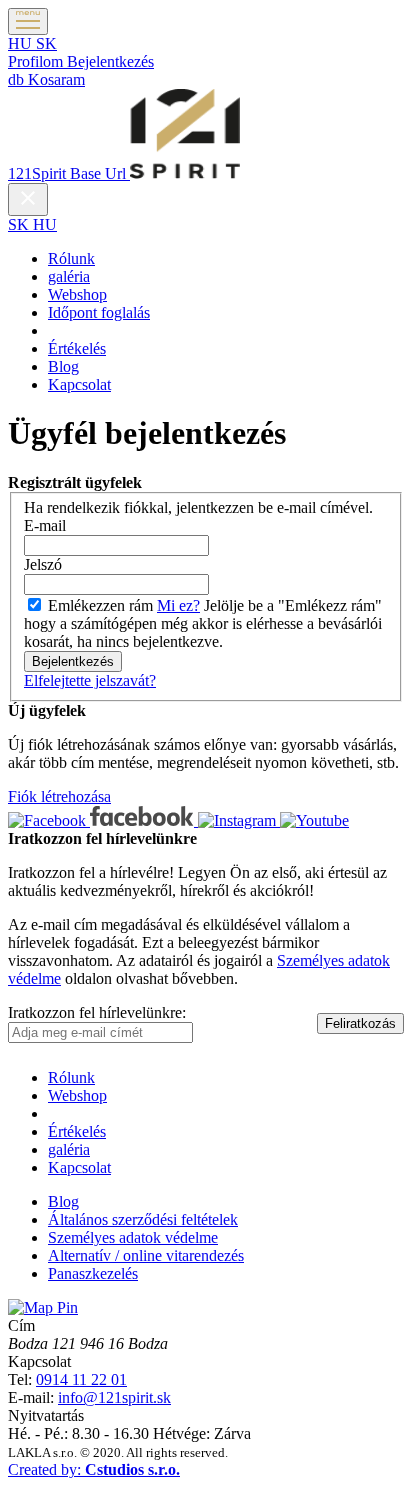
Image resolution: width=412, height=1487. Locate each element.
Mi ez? (178, 605)
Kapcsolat (79, 384)
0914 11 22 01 (81, 1379)
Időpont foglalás (99, 312)
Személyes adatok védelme (133, 1237)
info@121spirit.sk (114, 1397)
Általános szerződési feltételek (143, 1219)
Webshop (77, 294)
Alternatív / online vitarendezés (146, 1255)
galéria (69, 276)
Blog (63, 366)
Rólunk (71, 258)
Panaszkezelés (93, 1273)
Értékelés (77, 348)
